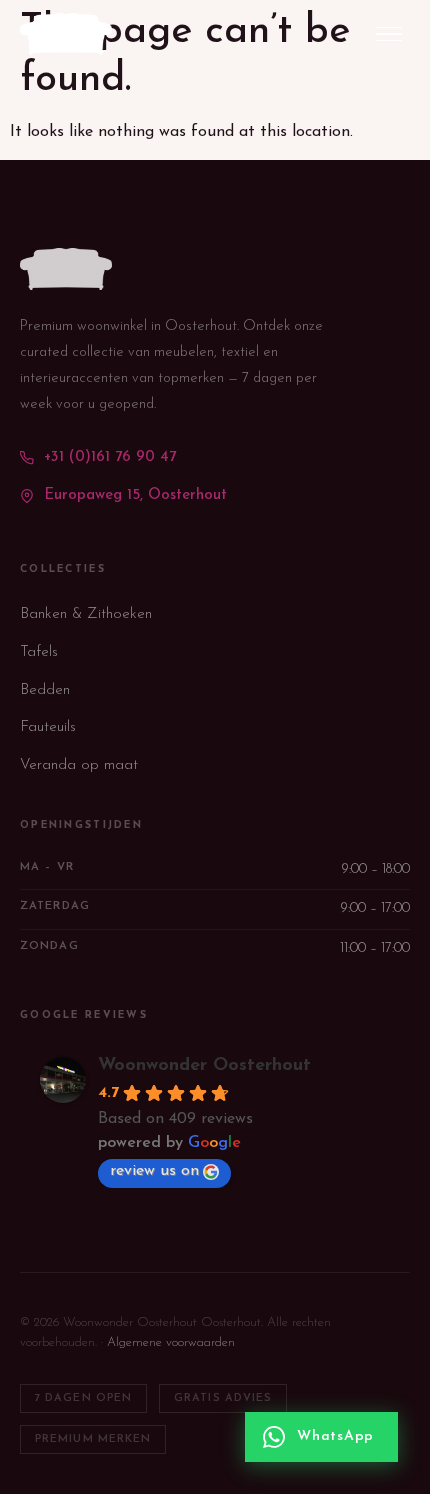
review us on (154, 1171)
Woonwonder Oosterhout (204, 1066)
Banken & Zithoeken (86, 614)
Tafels (39, 652)
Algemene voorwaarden (171, 1342)
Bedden (45, 690)
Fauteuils (48, 727)
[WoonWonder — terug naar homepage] (66, 34)
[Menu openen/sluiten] (389, 34)
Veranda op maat (79, 765)
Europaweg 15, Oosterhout (135, 495)
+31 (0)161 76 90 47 (110, 457)
